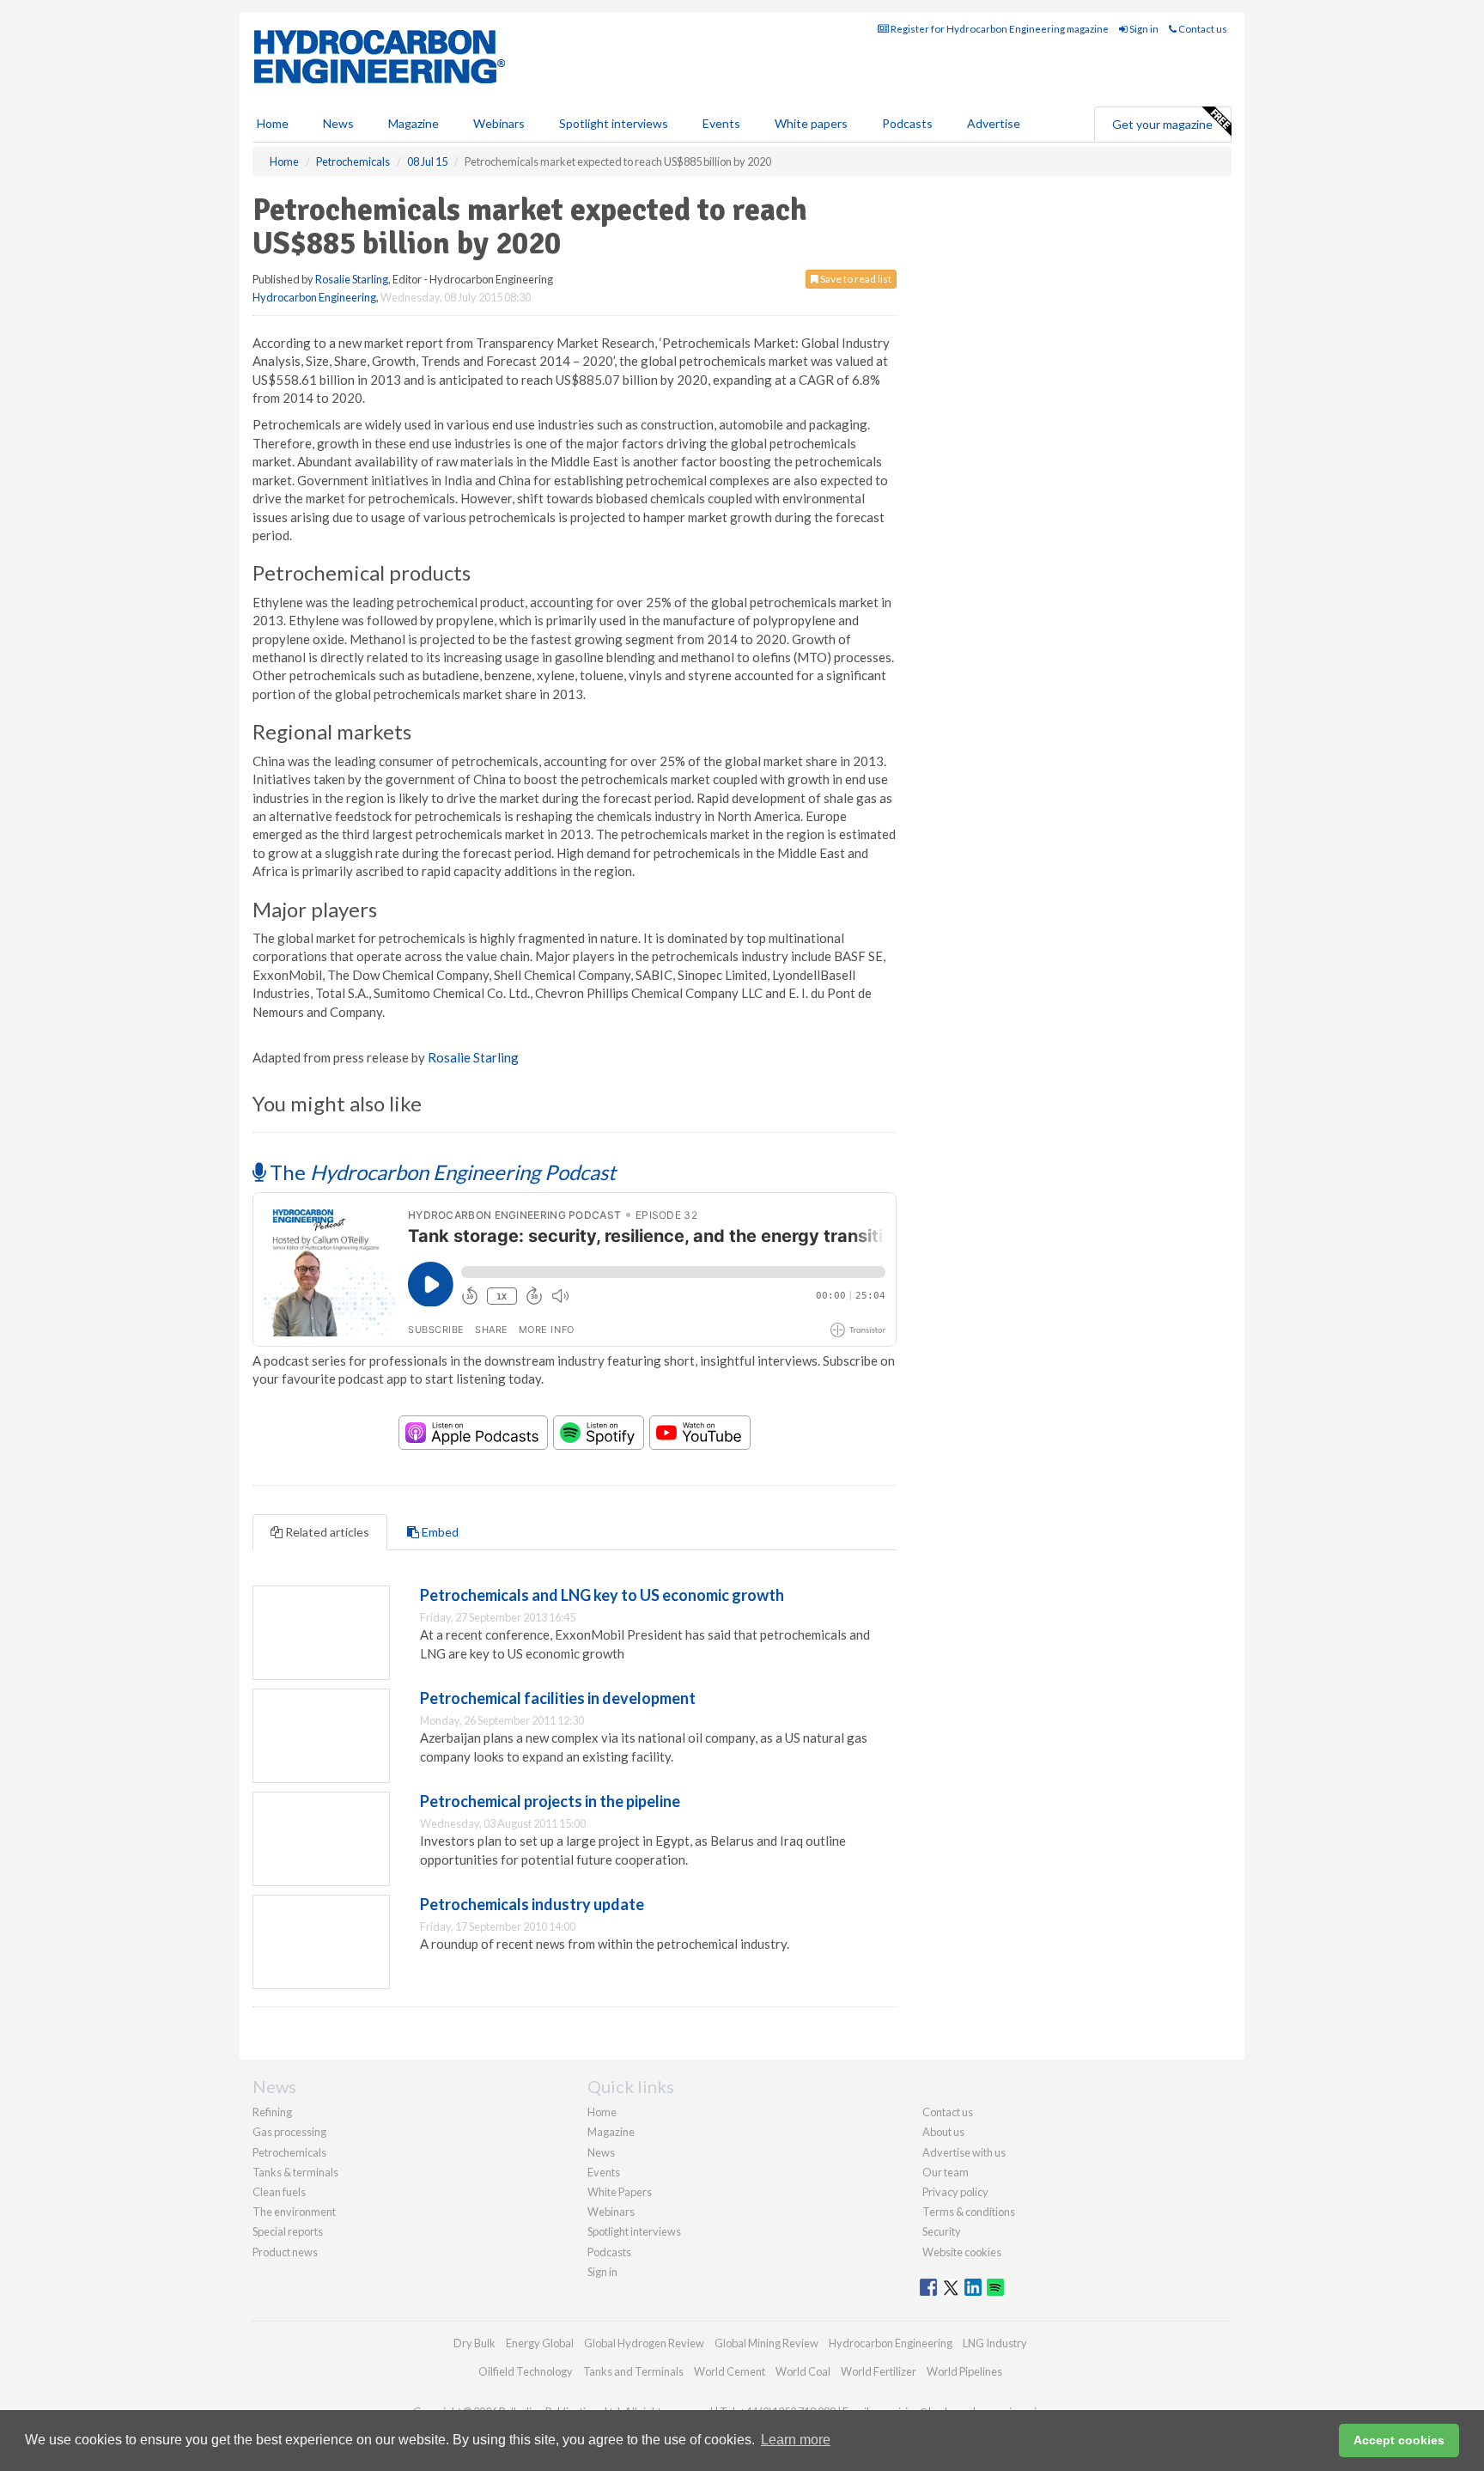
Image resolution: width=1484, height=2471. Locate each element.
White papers (811, 123)
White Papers (620, 2192)
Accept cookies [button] (1399, 2440)
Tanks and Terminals (633, 2371)
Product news (285, 2252)
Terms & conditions (969, 2212)
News (601, 2152)
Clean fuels (279, 2192)
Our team (946, 2172)
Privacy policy (955, 2192)
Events (721, 123)
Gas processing (289, 2132)
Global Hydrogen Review (644, 2343)
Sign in (1143, 29)
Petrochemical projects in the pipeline (550, 1801)
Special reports (288, 2231)
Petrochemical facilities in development (558, 1698)
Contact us (1202, 29)
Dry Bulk (474, 2343)
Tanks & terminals (295, 2172)
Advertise (994, 123)
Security (942, 2231)
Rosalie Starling (352, 279)
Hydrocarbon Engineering (314, 297)
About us (943, 2132)
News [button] (338, 123)
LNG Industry (995, 2343)
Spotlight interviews (614, 123)
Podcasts (907, 123)
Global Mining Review (766, 2343)
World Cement (730, 2371)
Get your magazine (1162, 124)
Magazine (414, 123)
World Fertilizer (879, 2371)
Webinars (499, 123)
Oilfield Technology (526, 2371)
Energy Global (540, 2343)
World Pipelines (964, 2371)
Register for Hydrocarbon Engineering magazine (999, 29)
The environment (294, 2212)
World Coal (803, 2371)
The (441, 1172)
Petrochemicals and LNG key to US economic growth (602, 1595)
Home (273, 123)
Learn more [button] (796, 2440)
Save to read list (855, 279)
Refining (272, 2112)
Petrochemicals (289, 2152)
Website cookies (962, 2252)
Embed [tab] (439, 1532)
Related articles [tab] (326, 1532)
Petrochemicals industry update (532, 1904)
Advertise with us (964, 2152)
